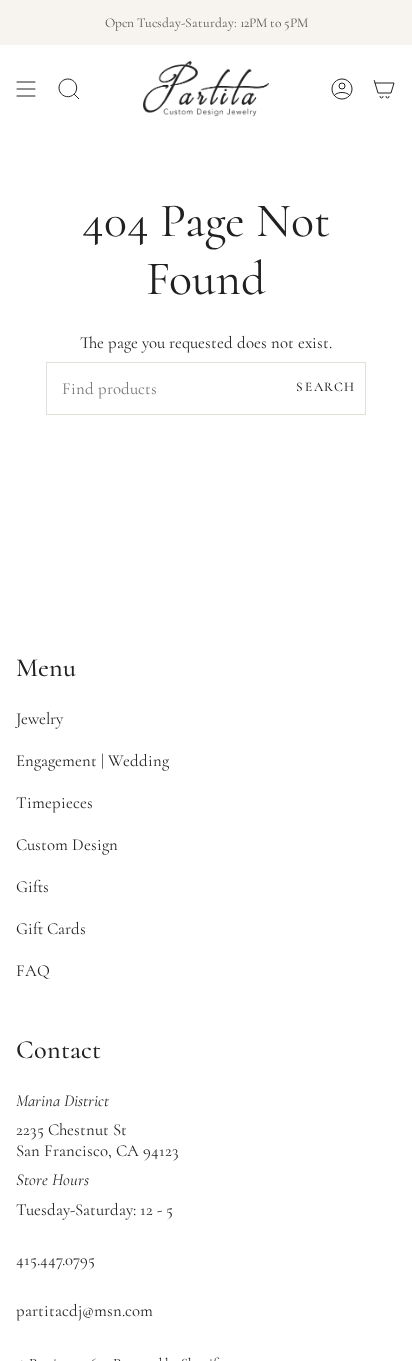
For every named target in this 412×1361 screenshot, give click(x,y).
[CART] (384, 88)
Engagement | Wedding (92, 760)
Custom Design (67, 844)
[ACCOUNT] (342, 88)
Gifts (32, 886)
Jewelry (39, 718)
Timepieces (54, 802)
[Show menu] (26, 88)
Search (326, 387)
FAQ (33, 970)
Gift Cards (51, 928)
